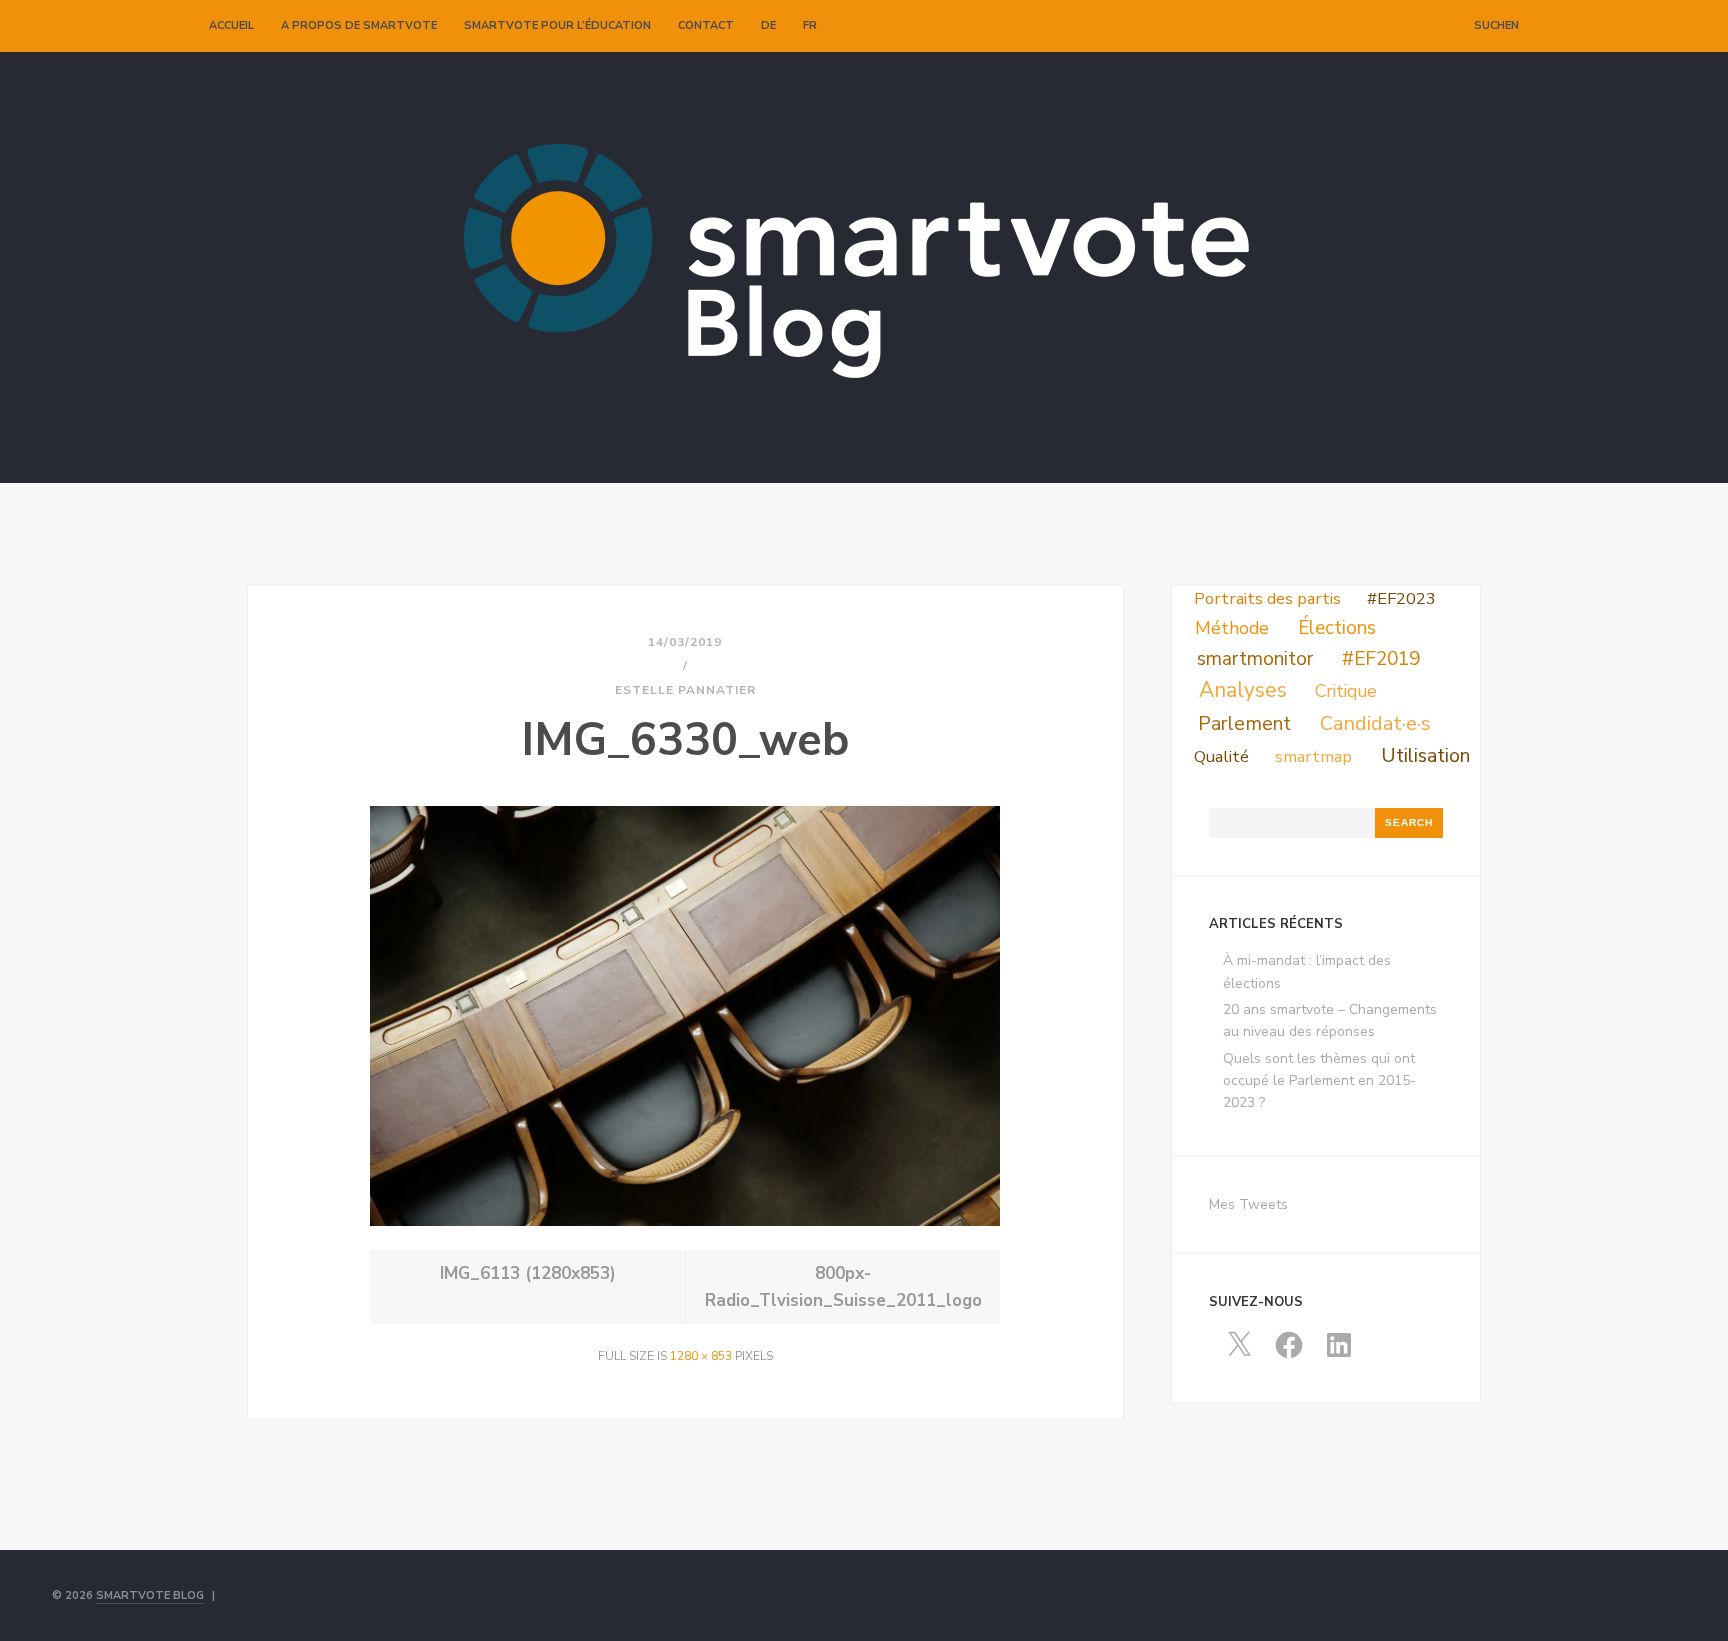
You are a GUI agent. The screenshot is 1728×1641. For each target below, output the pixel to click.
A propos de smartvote (359, 25)
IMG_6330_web (685, 740)
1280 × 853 (701, 1356)
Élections (1337, 628)
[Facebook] (1411, 26)
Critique (1346, 691)
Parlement (1244, 723)
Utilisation (1425, 755)
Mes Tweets (1248, 1204)
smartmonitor (1255, 659)
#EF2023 (1401, 598)
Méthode (1232, 628)
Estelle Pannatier (685, 690)
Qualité (1221, 756)
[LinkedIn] (1432, 26)
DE (768, 25)
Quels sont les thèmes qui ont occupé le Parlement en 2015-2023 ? (1319, 1081)
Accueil (231, 25)
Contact (706, 25)
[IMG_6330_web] (685, 1221)
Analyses (1243, 690)
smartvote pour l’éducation (557, 25)
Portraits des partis (1267, 598)
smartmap (1313, 756)
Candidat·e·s (1375, 723)
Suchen (1496, 25)
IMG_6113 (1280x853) (528, 1273)
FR (810, 25)
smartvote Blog (150, 1595)
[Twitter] (1390, 26)
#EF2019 (1381, 659)
